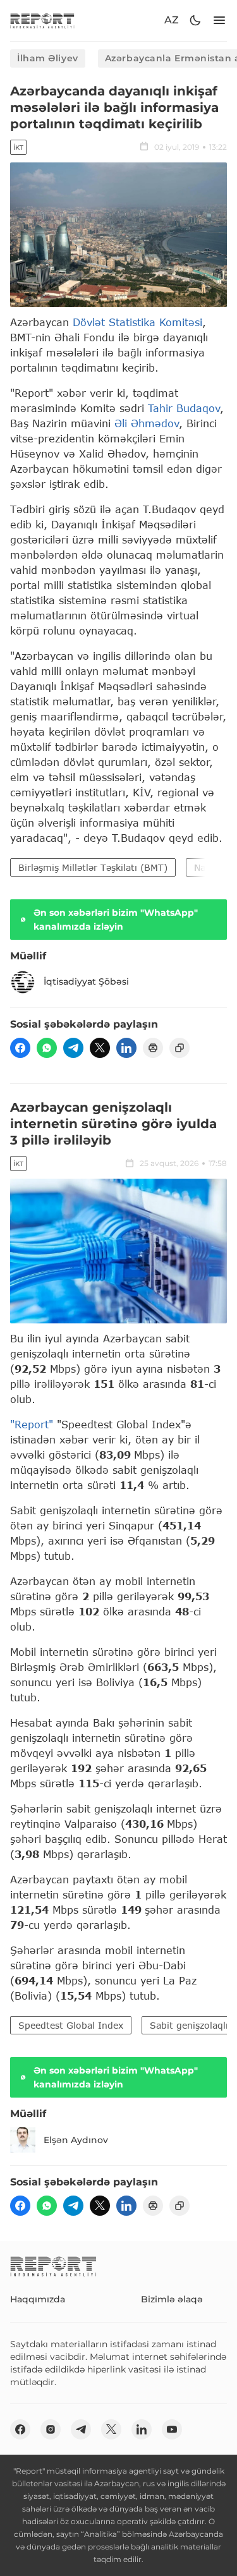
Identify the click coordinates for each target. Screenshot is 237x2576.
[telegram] (73, 1048)
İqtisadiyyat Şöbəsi (86, 981)
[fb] (20, 1048)
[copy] (179, 1048)
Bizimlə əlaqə (172, 2299)
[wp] (47, 1048)
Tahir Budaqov (184, 408)
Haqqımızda (38, 2299)
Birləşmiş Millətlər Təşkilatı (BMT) (93, 867)
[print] (153, 1048)
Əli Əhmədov (147, 423)
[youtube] (172, 2429)
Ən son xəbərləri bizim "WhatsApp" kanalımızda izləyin (116, 920)
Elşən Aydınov (76, 2140)
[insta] (51, 2429)
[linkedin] (126, 1048)
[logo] (42, 21)
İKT (18, 148)
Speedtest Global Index (71, 2025)
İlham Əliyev (48, 58)
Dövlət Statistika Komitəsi (137, 322)
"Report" (32, 1424)
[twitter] (100, 1048)
